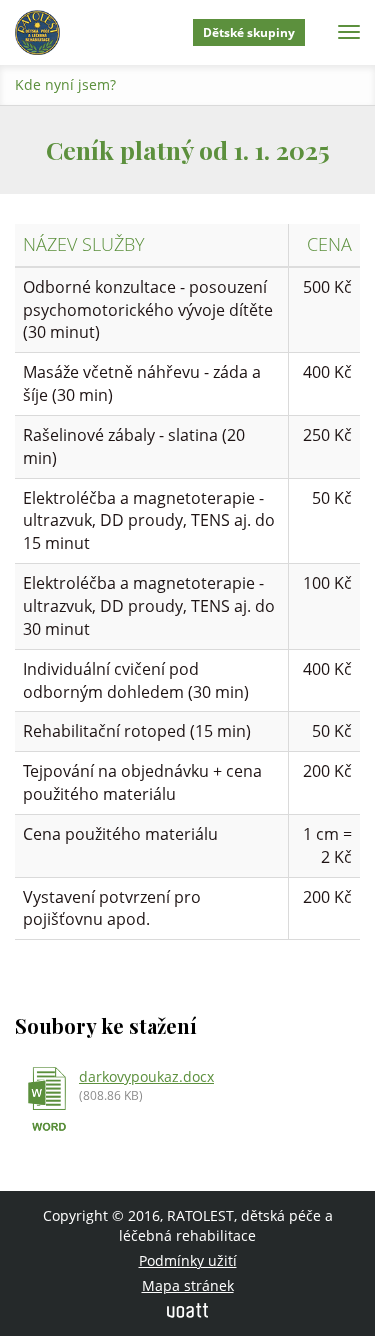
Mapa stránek (188, 1285)
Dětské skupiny (249, 32)
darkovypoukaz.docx (146, 1076)
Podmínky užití (188, 1260)
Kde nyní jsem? (65, 84)
